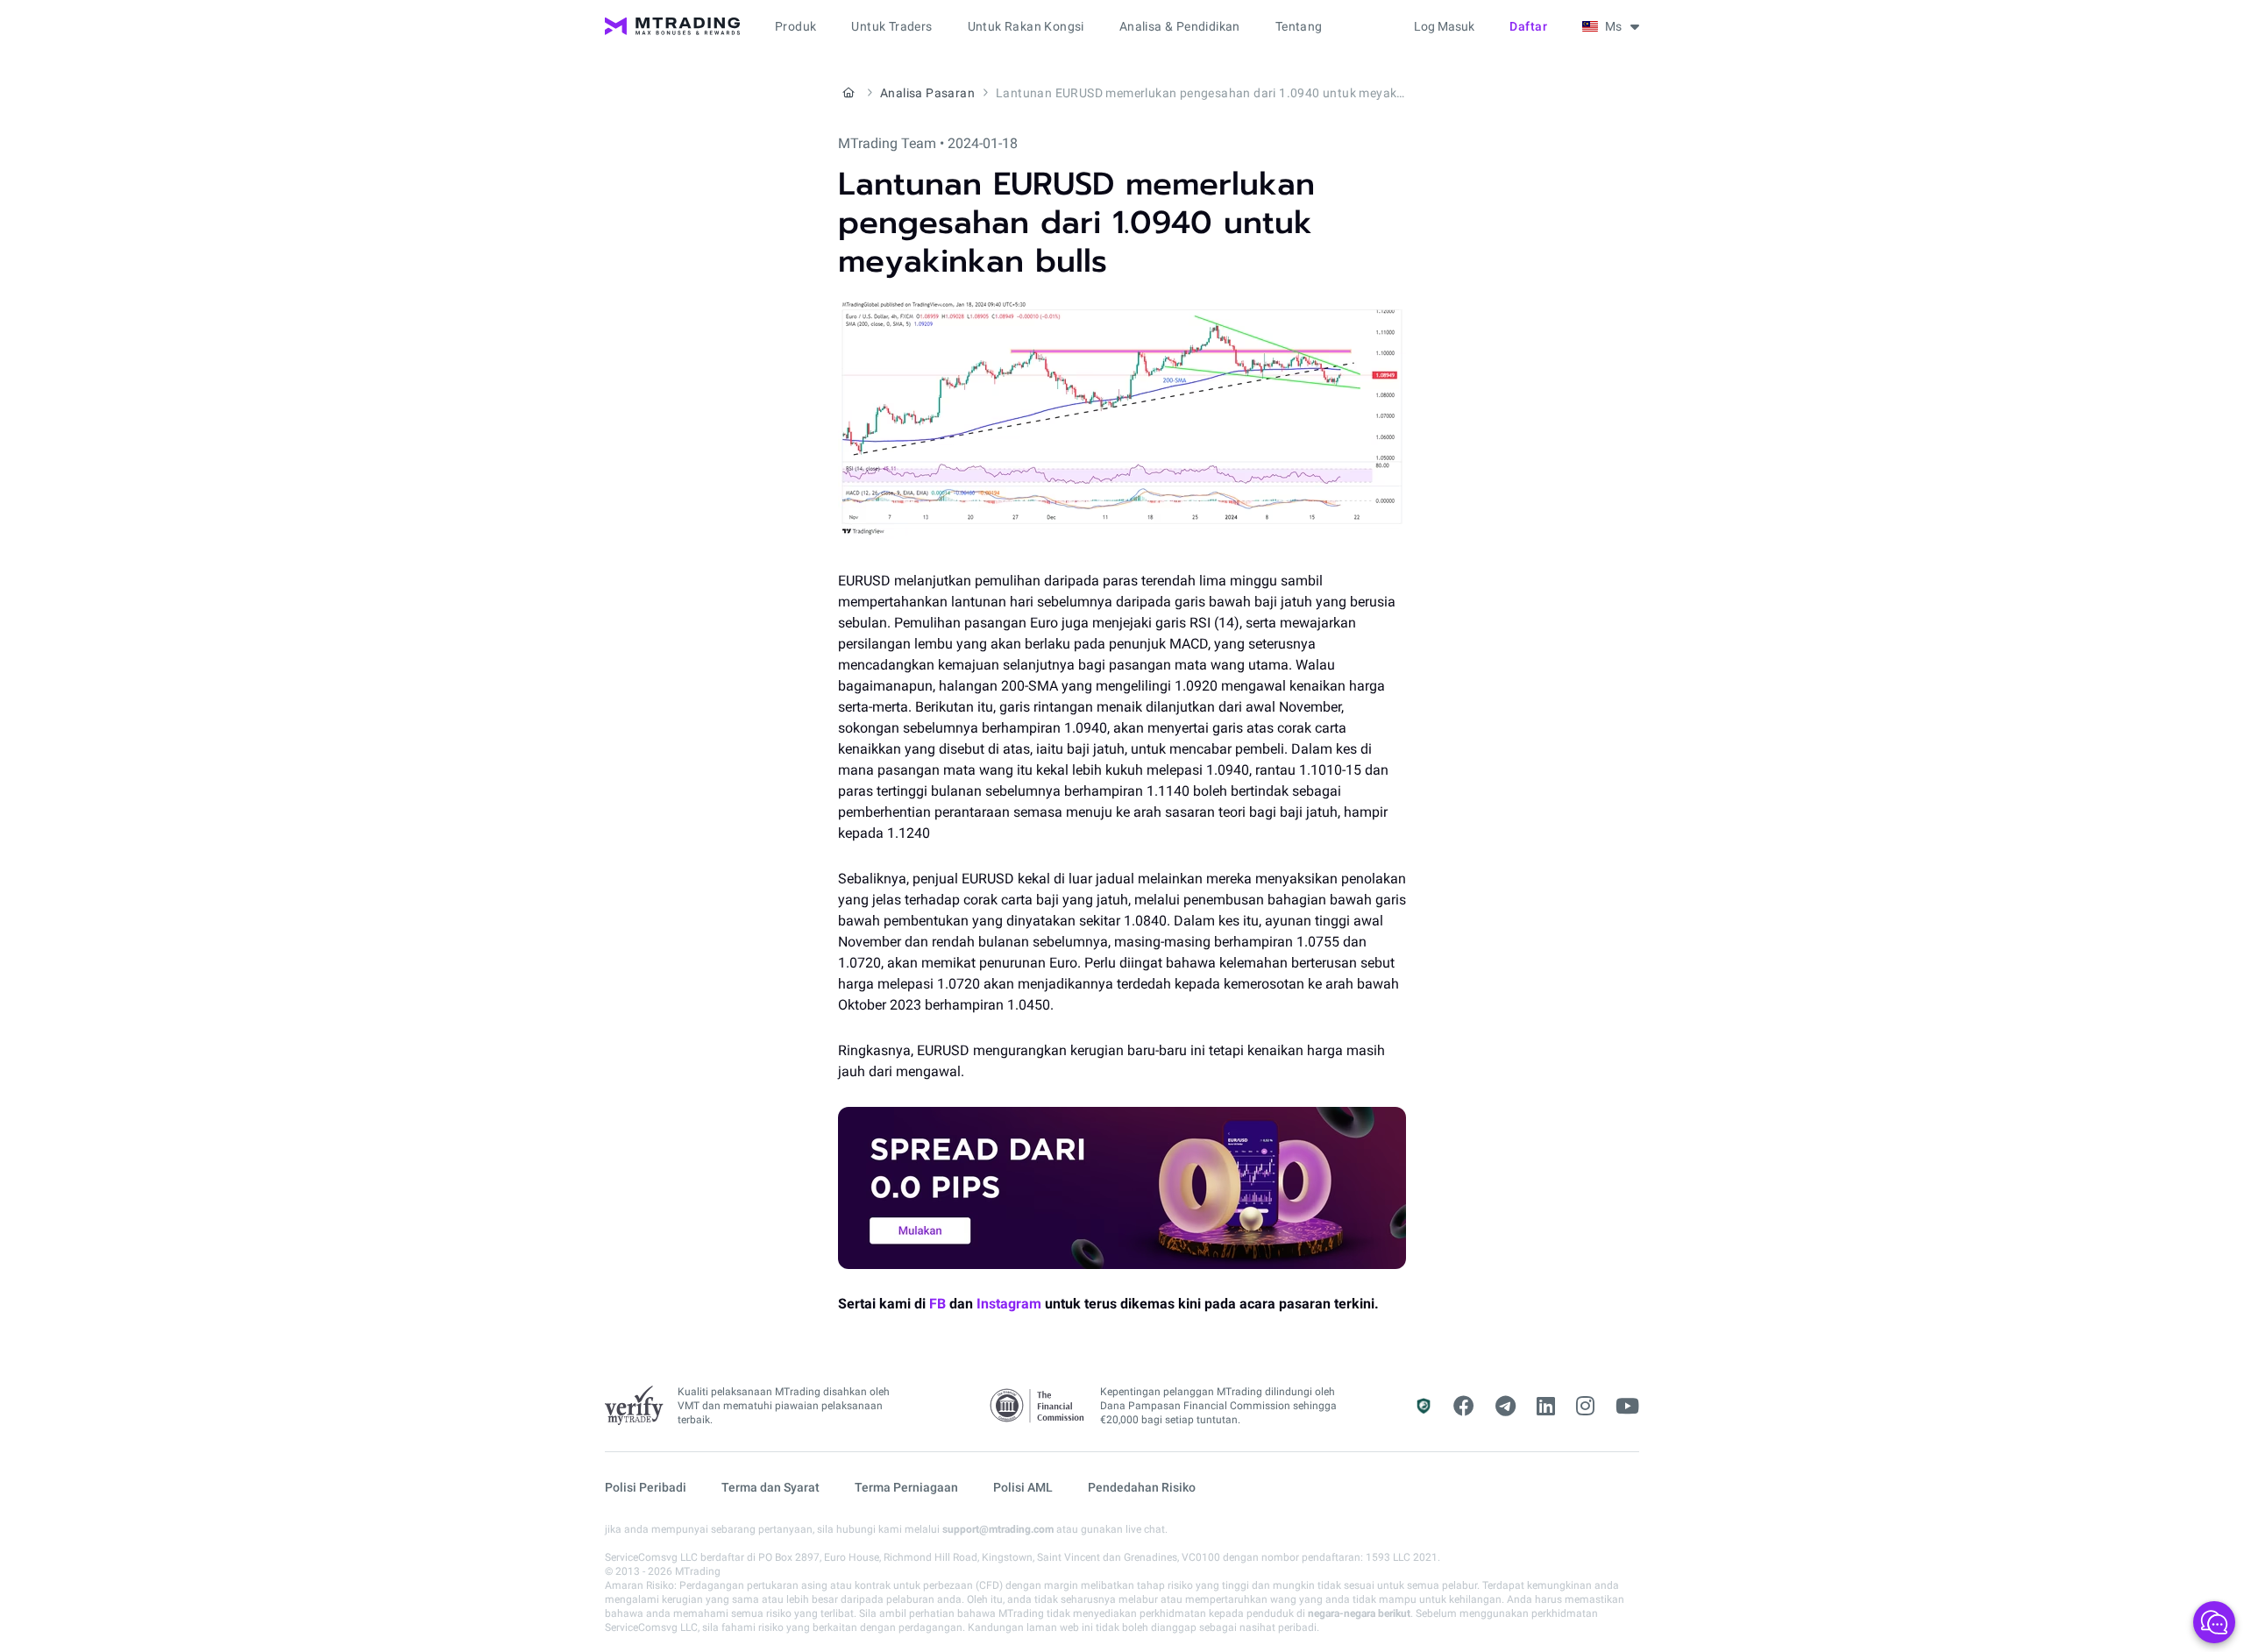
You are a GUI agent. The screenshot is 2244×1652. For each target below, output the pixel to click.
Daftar (1528, 26)
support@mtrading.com (998, 1529)
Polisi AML (1023, 1487)
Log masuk (1444, 26)
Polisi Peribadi (646, 1487)
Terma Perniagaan (906, 1487)
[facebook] (1464, 1407)
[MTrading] (672, 26)
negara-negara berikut (1359, 1613)
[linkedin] (1546, 1407)
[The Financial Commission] (1038, 1406)
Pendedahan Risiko (1142, 1487)
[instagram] (1585, 1407)
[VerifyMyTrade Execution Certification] (634, 1406)
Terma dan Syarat (770, 1487)
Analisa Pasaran (927, 93)
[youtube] (1627, 1407)
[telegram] (1505, 1407)
